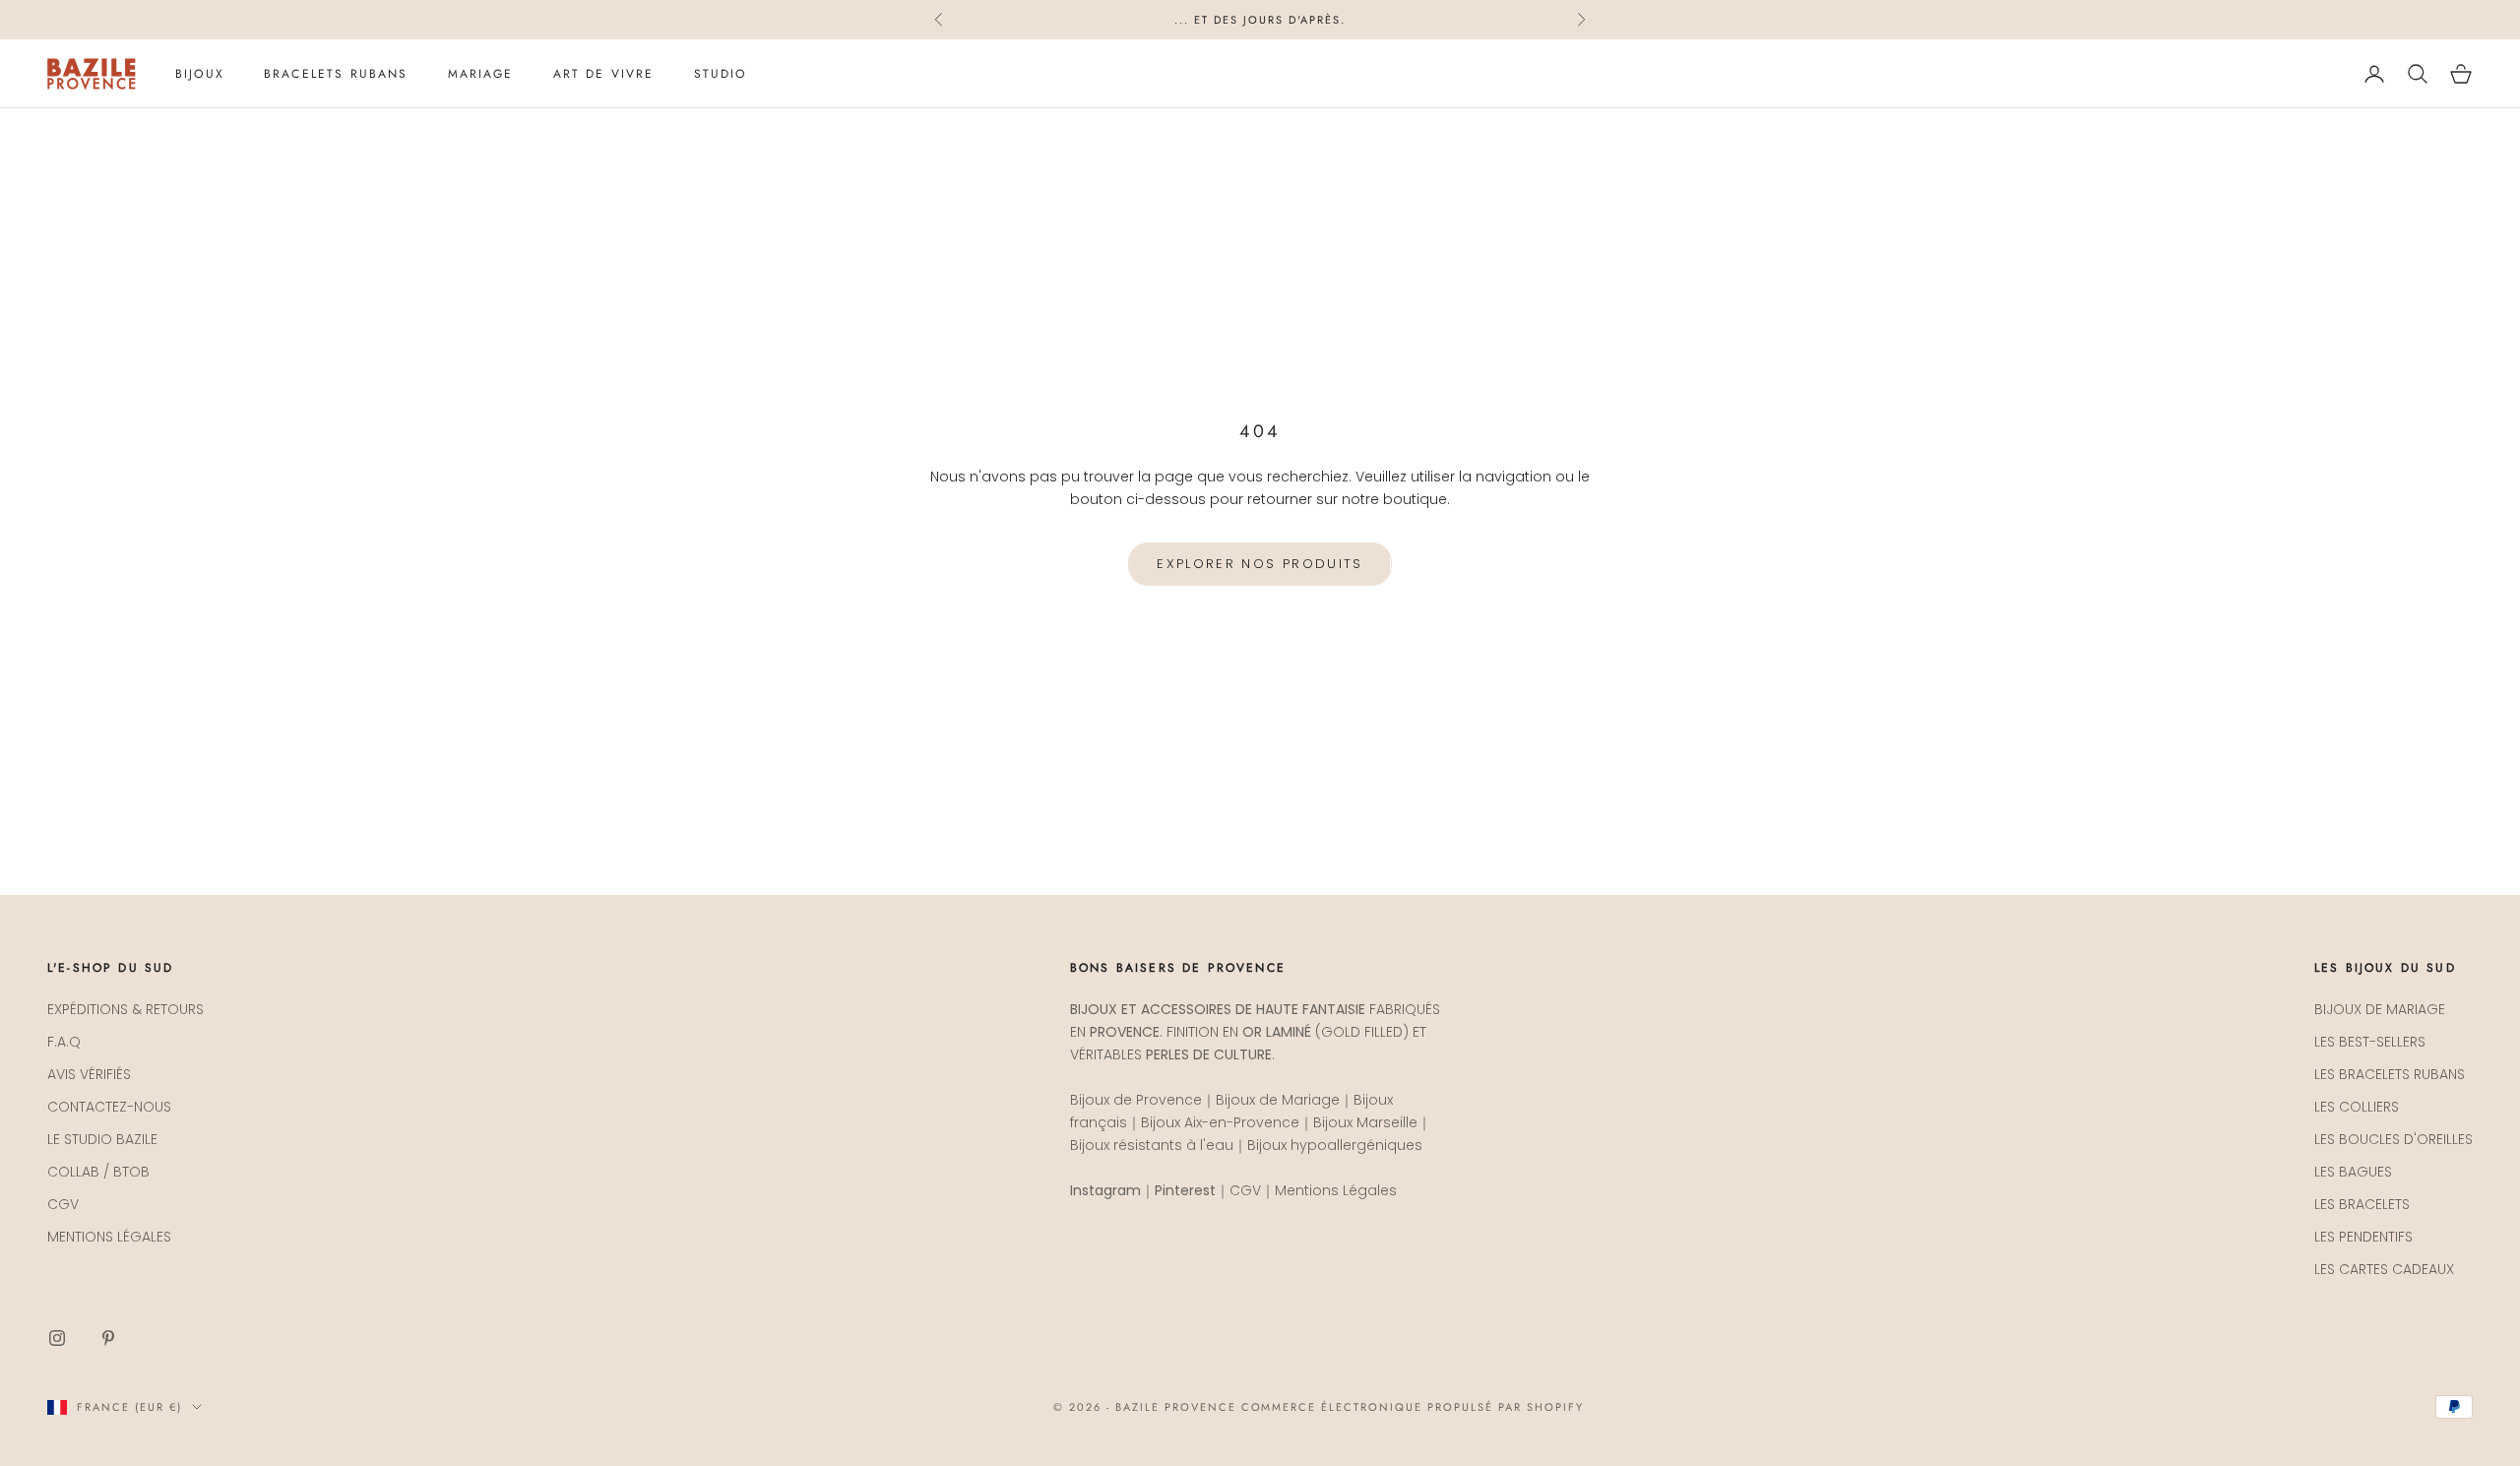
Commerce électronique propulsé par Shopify (1413, 1407)
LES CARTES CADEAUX (2384, 1269)
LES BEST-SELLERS (2370, 1042)
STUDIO (721, 74)
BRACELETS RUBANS (336, 74)
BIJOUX (200, 74)
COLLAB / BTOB (98, 1172)
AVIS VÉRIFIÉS (89, 1074)
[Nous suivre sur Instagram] (57, 1338)
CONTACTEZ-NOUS (109, 1107)
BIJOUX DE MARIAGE (2380, 1009)
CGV (63, 1204)
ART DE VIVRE (604, 74)
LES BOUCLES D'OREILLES (2394, 1139)
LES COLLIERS (2357, 1107)
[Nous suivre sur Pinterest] (108, 1338)
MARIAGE (481, 74)
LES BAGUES (2353, 1172)
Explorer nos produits (1260, 564)
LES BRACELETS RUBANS (2390, 1074)
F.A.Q (64, 1042)
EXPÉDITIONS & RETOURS (126, 1009)
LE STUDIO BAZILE (102, 1139)
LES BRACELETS (2362, 1204)
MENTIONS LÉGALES (109, 1237)
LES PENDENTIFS (2363, 1237)
